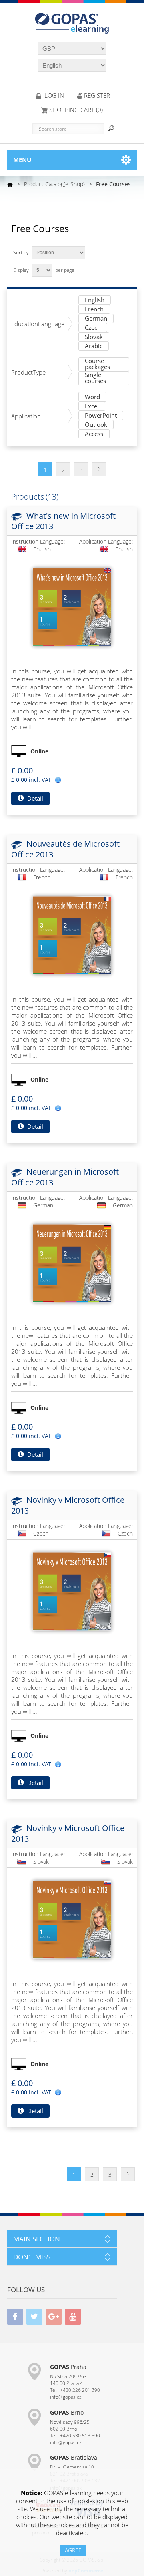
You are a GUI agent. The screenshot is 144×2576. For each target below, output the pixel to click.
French (94, 310)
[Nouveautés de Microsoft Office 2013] (72, 935)
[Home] (10, 184)
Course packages (97, 364)
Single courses (95, 378)
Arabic (94, 346)
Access (94, 434)
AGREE (73, 2550)
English (95, 300)
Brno (67, 2412)
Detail (34, 798)
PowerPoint (101, 416)
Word (92, 397)
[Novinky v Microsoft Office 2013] (72, 1592)
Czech (93, 328)
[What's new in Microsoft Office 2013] (72, 607)
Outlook (96, 425)
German (96, 319)
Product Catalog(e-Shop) (54, 184)
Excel (92, 407)
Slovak (94, 337)
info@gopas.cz (66, 2397)
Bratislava (74, 2457)
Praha (68, 2367)
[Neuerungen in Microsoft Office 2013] (72, 1263)
